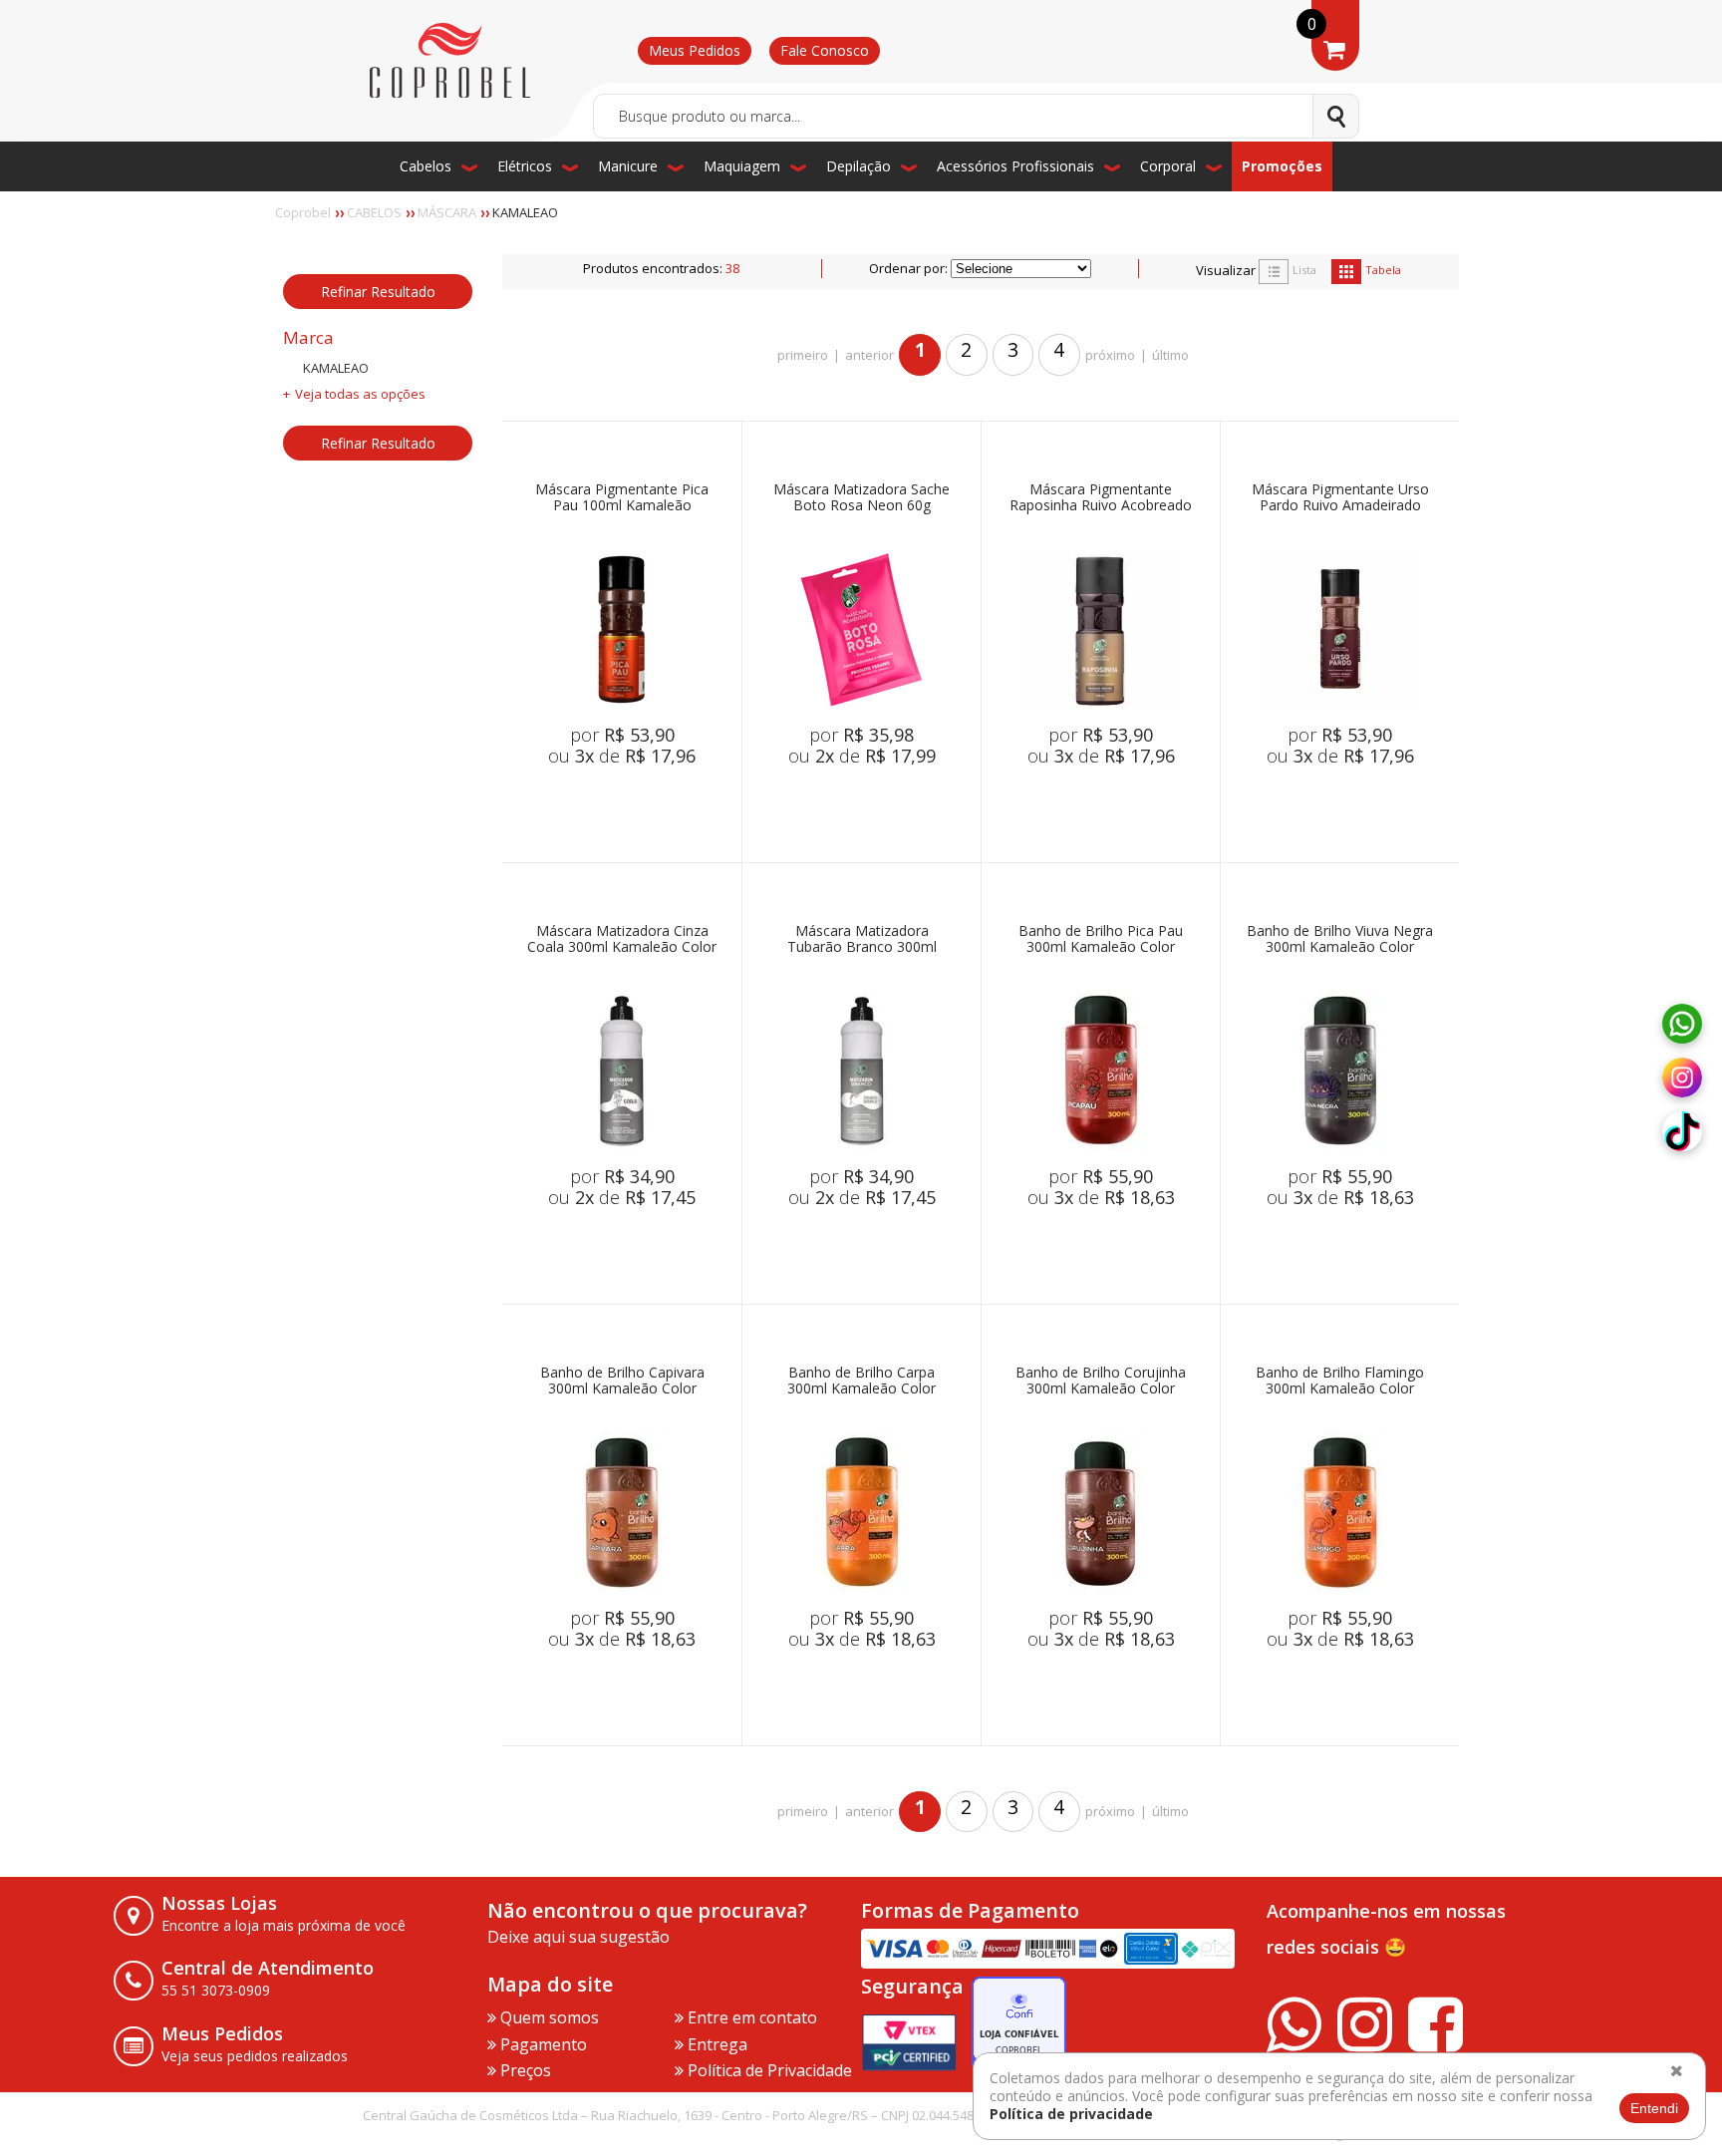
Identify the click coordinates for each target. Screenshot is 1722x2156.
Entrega (716, 2044)
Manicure (628, 166)
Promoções (1282, 166)
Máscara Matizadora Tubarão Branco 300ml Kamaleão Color (862, 939)
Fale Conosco (825, 50)
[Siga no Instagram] (1682, 1078)
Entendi (1654, 2108)
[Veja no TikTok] (1682, 1132)
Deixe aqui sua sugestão (578, 1937)
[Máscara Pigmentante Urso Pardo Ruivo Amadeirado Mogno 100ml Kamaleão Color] (1340, 629)
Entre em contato (750, 2017)
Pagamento (542, 2044)
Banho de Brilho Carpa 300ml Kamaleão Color (861, 1381)
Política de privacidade (1071, 2114)
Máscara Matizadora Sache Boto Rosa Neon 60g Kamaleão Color (861, 498)
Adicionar (650, 802)
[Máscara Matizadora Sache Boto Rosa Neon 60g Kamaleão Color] (862, 629)
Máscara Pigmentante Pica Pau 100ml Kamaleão (622, 498)
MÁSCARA (447, 212)
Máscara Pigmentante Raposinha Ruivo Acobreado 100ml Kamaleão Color (1101, 498)
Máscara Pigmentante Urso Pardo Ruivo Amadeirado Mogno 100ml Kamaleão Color (1340, 498)
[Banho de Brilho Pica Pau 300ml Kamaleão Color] (1101, 1071)
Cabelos (426, 166)
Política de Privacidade (768, 2070)
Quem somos (548, 2017)
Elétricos (525, 166)
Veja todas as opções (360, 394)
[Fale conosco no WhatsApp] (1682, 1025)
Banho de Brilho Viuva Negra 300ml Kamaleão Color (1340, 939)
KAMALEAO (525, 212)
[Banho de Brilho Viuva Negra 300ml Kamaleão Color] (1340, 1071)
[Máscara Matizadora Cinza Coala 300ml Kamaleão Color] (622, 1071)
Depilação (859, 166)
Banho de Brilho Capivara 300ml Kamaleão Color (622, 1381)
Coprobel (303, 212)
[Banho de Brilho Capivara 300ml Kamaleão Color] (622, 1512)
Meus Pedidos (695, 50)
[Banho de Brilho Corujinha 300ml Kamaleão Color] (1101, 1512)
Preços (524, 2070)
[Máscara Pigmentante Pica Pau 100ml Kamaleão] (622, 629)
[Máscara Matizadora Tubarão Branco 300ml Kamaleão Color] (862, 1071)
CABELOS (374, 212)
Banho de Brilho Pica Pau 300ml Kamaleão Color (1101, 939)
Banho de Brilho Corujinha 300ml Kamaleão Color (1101, 1381)
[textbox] (976, 116)
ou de (622, 756)
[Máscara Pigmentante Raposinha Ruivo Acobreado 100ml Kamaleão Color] (1101, 629)
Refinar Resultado (378, 292)
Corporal (1168, 166)
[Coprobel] (450, 61)
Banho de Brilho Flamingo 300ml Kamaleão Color (1340, 1381)
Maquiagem (742, 166)
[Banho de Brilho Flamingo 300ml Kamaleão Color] (1340, 1512)
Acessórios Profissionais (1015, 166)
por (622, 735)
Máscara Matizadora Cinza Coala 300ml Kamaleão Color (622, 939)
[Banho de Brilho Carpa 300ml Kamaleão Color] (862, 1512)
